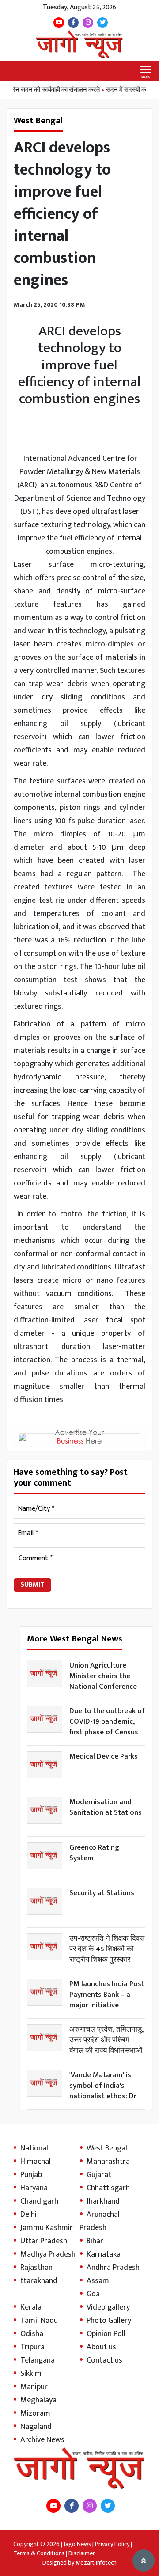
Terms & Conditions (39, 2553)
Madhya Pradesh (48, 2254)
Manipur (34, 2387)
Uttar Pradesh (44, 2241)
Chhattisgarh (108, 2188)
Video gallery (108, 2307)
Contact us (104, 2360)
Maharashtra (108, 2162)
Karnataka (104, 2254)
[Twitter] (102, 23)
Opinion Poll (106, 2334)
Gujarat (99, 2175)
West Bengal (107, 2148)
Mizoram (35, 2413)
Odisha (32, 2334)
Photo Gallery (109, 2321)
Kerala (31, 2307)
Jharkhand (103, 2201)
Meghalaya (38, 2400)
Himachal (36, 2162)
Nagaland (36, 2427)
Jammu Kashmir (47, 2228)
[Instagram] (88, 23)
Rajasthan (36, 2268)
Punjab (31, 2175)
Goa (93, 2294)
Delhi (28, 2215)
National (34, 2148)
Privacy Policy (112, 2544)
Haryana (34, 2188)
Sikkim (31, 2374)
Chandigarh (39, 2201)
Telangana (38, 2360)
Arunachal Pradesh (100, 2221)
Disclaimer (82, 2553)
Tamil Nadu (39, 2321)
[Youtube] (59, 23)
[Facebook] (73, 23)
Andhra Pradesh (113, 2268)
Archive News (42, 2440)
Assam (98, 2281)
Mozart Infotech (96, 2563)
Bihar (95, 2241)
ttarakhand (39, 2281)
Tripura (32, 2347)
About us (101, 2347)
